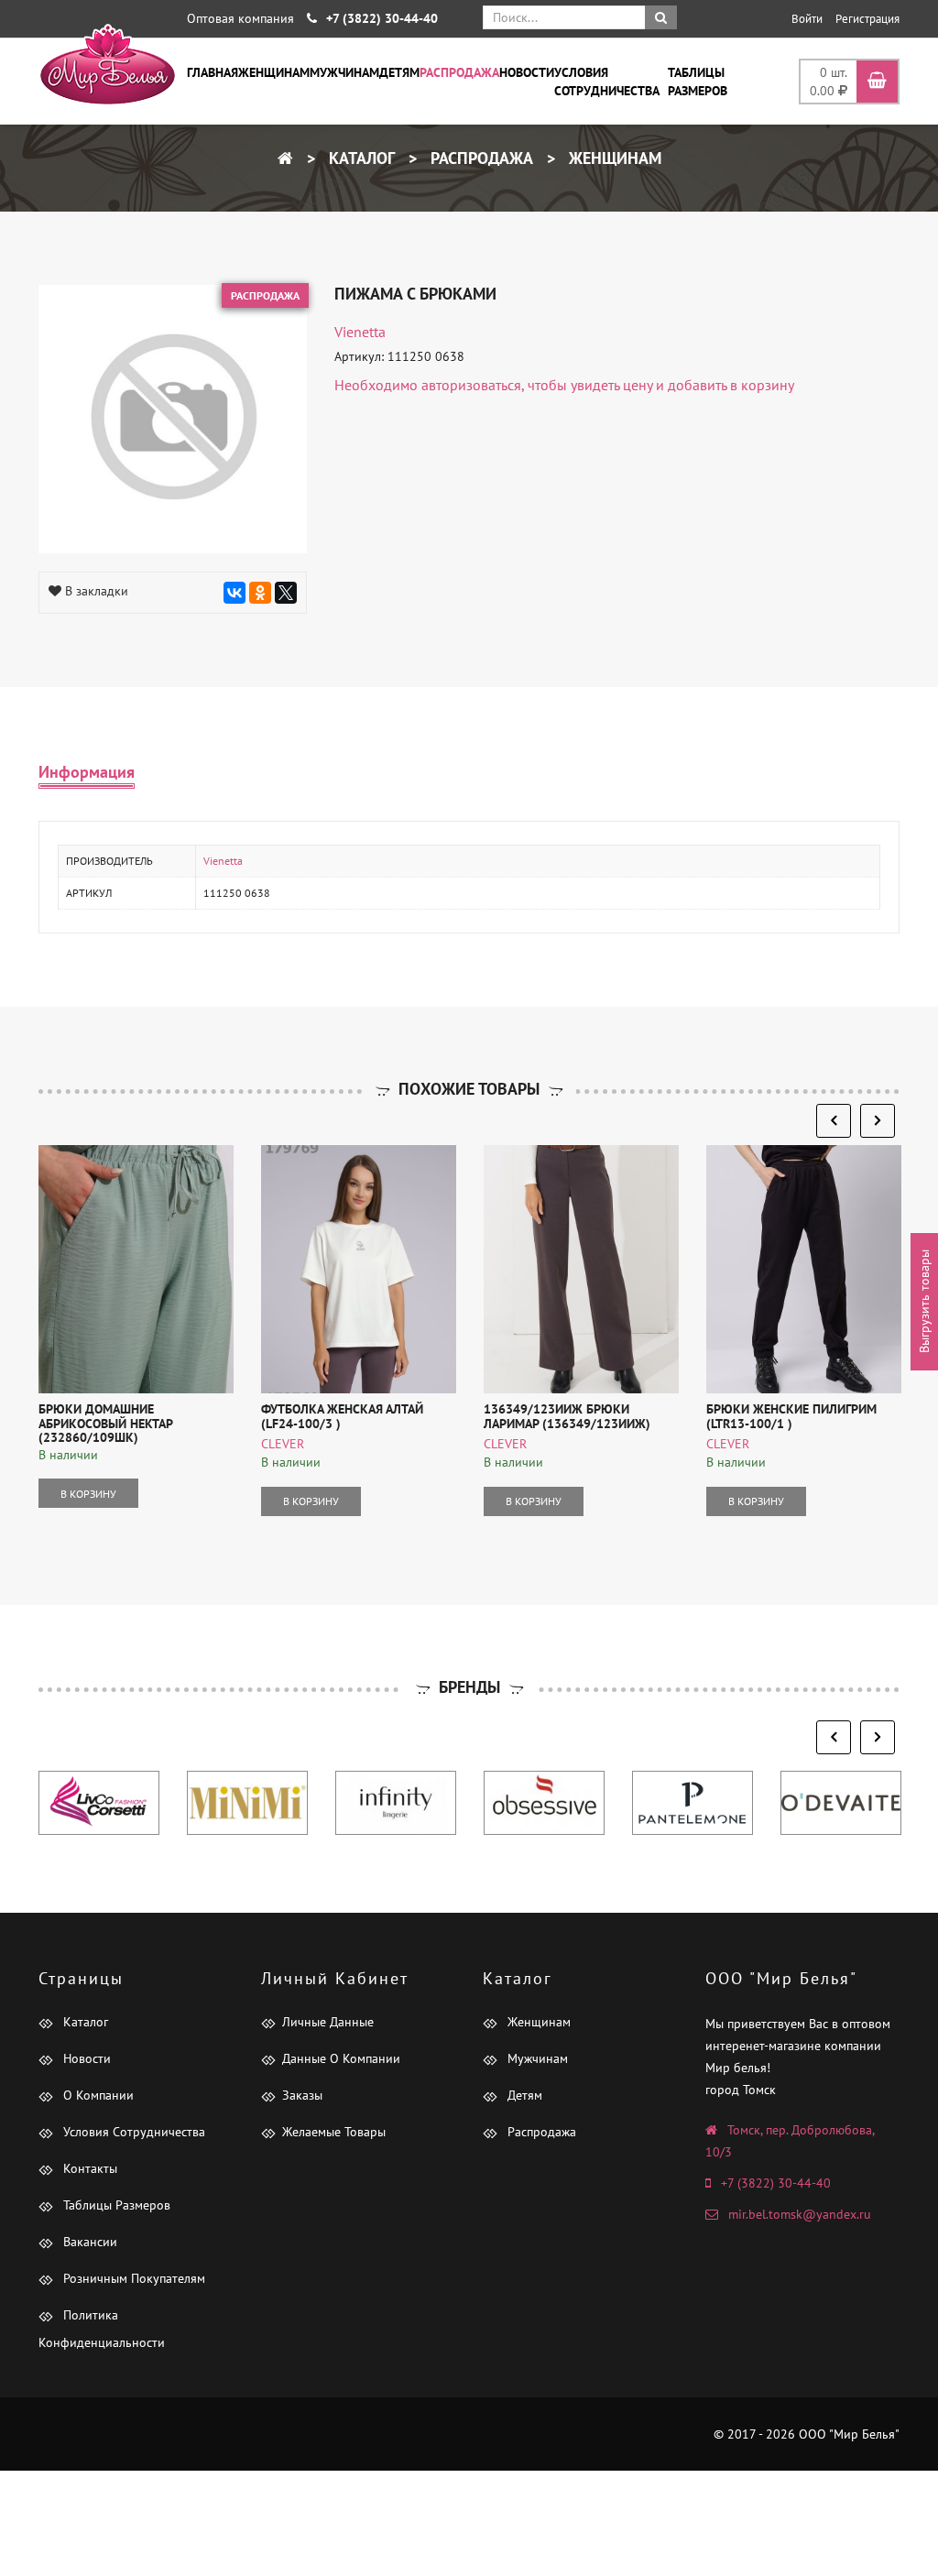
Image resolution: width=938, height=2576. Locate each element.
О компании (97, 2095)
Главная (213, 72)
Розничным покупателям (132, 2278)
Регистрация (867, 19)
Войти (807, 19)
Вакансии (88, 2242)
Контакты (88, 2168)
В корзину (88, 1494)
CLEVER (283, 1444)
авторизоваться (471, 385)
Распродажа (459, 72)
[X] (286, 593)
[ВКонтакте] (234, 593)
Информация (87, 772)
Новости (527, 72)
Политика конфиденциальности (102, 2329)
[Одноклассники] (260, 593)
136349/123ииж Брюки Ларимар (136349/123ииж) (567, 1416)
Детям (399, 72)
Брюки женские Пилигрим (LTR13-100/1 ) (791, 1416)
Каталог (360, 158)
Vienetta (360, 332)
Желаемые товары (334, 2132)
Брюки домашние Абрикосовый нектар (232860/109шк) (105, 1423)
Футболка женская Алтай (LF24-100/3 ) (342, 1416)
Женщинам (274, 72)
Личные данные (328, 2022)
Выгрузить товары (924, 1302)
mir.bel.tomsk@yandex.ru (800, 2214)
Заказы (302, 2095)
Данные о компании (341, 2058)
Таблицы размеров (698, 82)
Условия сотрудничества (607, 82)
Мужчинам (344, 72)
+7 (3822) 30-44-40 (776, 2183)
